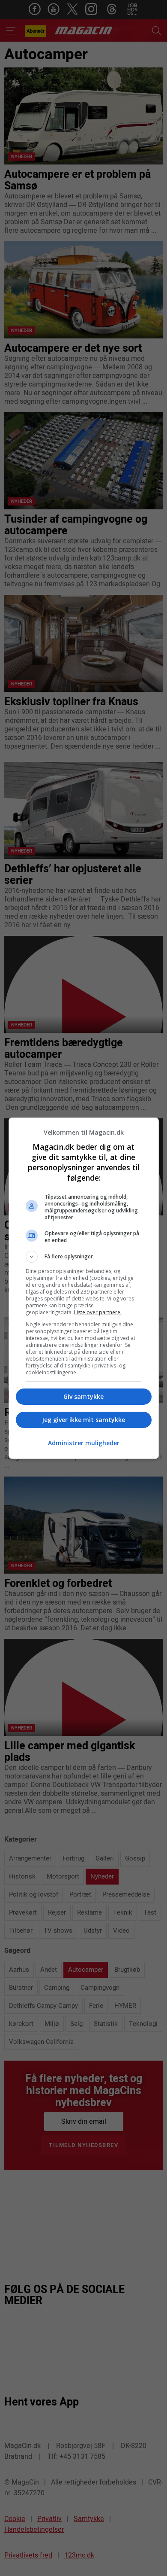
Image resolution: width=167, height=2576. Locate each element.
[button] (84, 1257)
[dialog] (84, 1288)
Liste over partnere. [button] (98, 1312)
